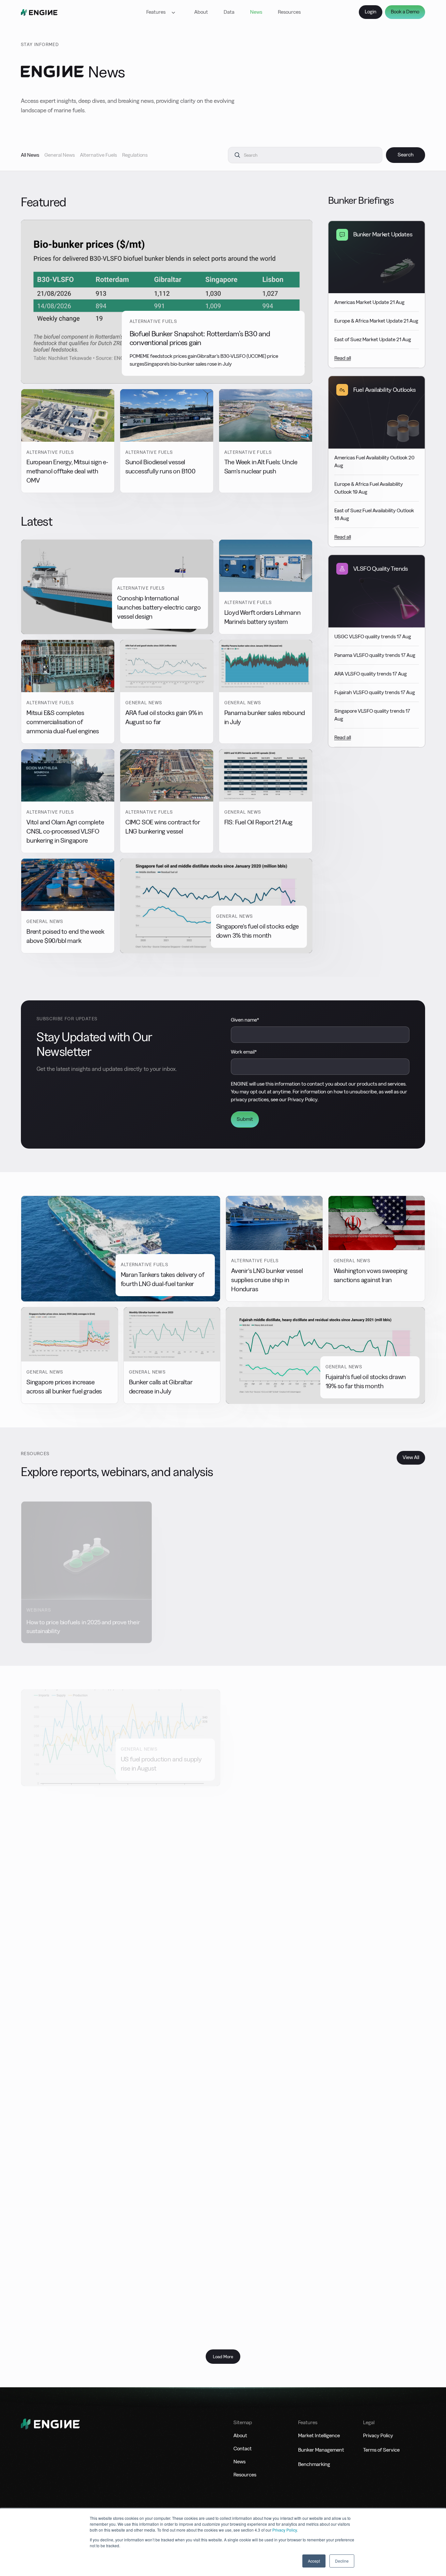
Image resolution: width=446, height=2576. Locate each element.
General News (60, 155)
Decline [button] (342, 2561)
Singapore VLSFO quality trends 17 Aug (372, 715)
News (256, 12)
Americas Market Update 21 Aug (369, 302)
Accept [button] (314, 2561)
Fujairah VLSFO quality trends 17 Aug (375, 692)
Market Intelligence (319, 2435)
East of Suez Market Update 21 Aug (373, 339)
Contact (243, 2449)
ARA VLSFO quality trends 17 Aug (371, 674)
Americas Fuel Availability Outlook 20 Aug (374, 461)
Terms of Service (381, 2450)
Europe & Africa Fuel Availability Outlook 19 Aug (369, 488)
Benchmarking (314, 2464)
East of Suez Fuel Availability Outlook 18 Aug (374, 514)
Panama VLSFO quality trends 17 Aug (375, 655)
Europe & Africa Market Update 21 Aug (376, 321)
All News (30, 155)
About (201, 12)
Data (229, 12)
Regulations (135, 155)
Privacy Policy (285, 2530)
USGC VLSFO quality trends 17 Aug (373, 636)
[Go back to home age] (39, 12)
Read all (343, 358)
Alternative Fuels (98, 155)
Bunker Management (321, 2450)
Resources (289, 12)
